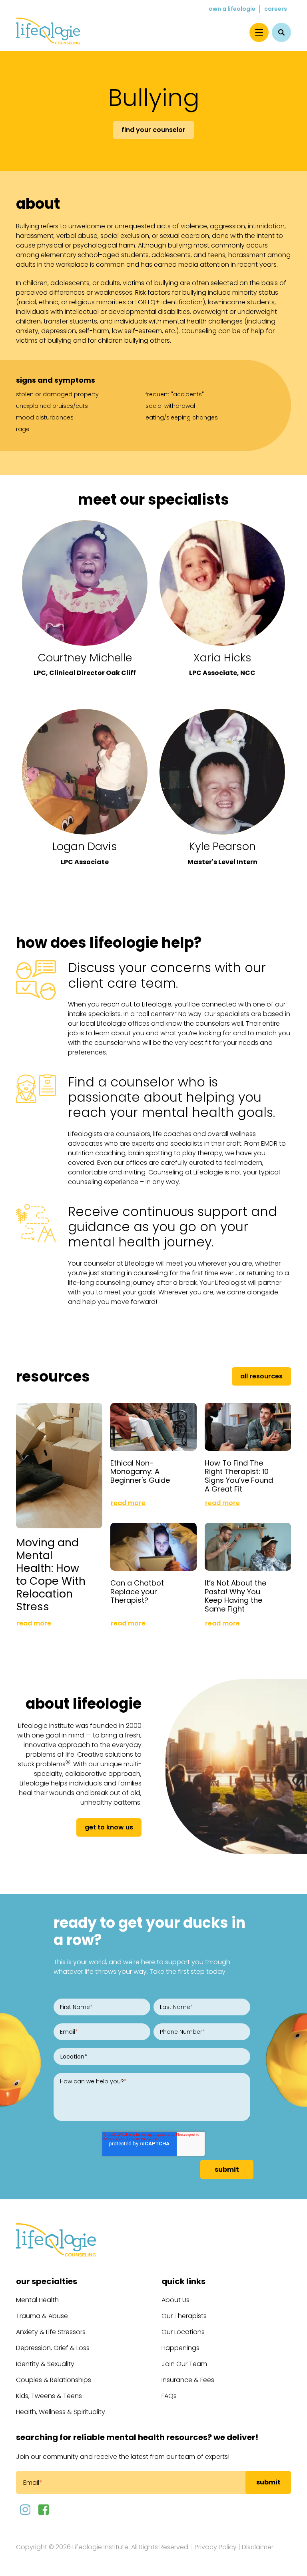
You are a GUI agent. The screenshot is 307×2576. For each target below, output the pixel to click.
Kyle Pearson (222, 846)
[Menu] (259, 32)
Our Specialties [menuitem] (47, 2281)
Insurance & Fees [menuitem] (188, 2380)
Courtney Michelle (85, 658)
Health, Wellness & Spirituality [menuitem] (61, 2412)
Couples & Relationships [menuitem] (54, 2380)
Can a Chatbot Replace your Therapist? (137, 1592)
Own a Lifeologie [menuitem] (232, 9)
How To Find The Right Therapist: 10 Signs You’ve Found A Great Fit (239, 1476)
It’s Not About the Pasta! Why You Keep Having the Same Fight (235, 1596)
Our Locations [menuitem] (183, 2332)
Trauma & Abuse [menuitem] (42, 2316)
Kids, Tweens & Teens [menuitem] (49, 2396)
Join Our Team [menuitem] (184, 2364)
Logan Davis (85, 846)
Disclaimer (258, 2547)
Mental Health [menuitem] (37, 2300)
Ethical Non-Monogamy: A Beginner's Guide (140, 1472)
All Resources (261, 1376)
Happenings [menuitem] (180, 2348)
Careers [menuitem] (276, 9)
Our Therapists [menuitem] (184, 2316)
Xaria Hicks (222, 658)
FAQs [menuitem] (169, 2396)
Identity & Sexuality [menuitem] (45, 2364)
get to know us (109, 1827)
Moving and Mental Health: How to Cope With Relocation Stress (51, 1575)
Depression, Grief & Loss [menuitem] (53, 2348)
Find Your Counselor (153, 130)
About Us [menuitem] (175, 2300)
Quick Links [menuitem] (183, 2281)
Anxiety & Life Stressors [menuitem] (51, 2332)
